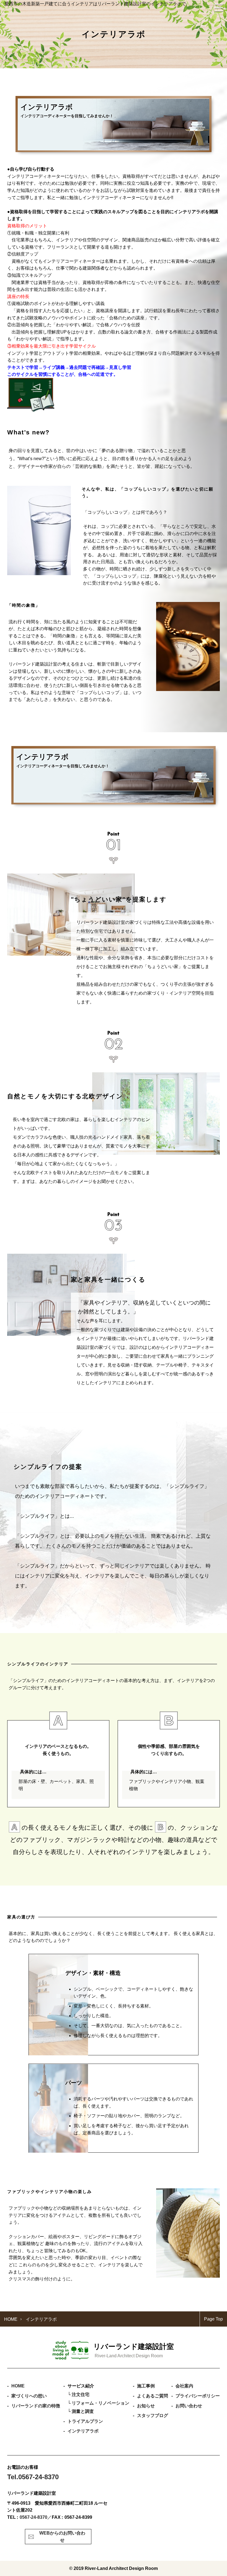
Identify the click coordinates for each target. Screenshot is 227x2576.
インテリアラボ (83, 2431)
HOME (18, 2386)
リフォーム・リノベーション (100, 2403)
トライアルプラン (85, 2421)
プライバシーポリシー (198, 2396)
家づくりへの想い (29, 2396)
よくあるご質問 (153, 2396)
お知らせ (146, 2406)
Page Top (213, 2319)
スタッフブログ (153, 2415)
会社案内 (184, 2386)
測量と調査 (83, 2411)
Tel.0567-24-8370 (33, 2477)
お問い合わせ (189, 2406)
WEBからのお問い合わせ (62, 2537)
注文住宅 (81, 2394)
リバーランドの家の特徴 (36, 2406)
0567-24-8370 (33, 2517)
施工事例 (146, 2386)
